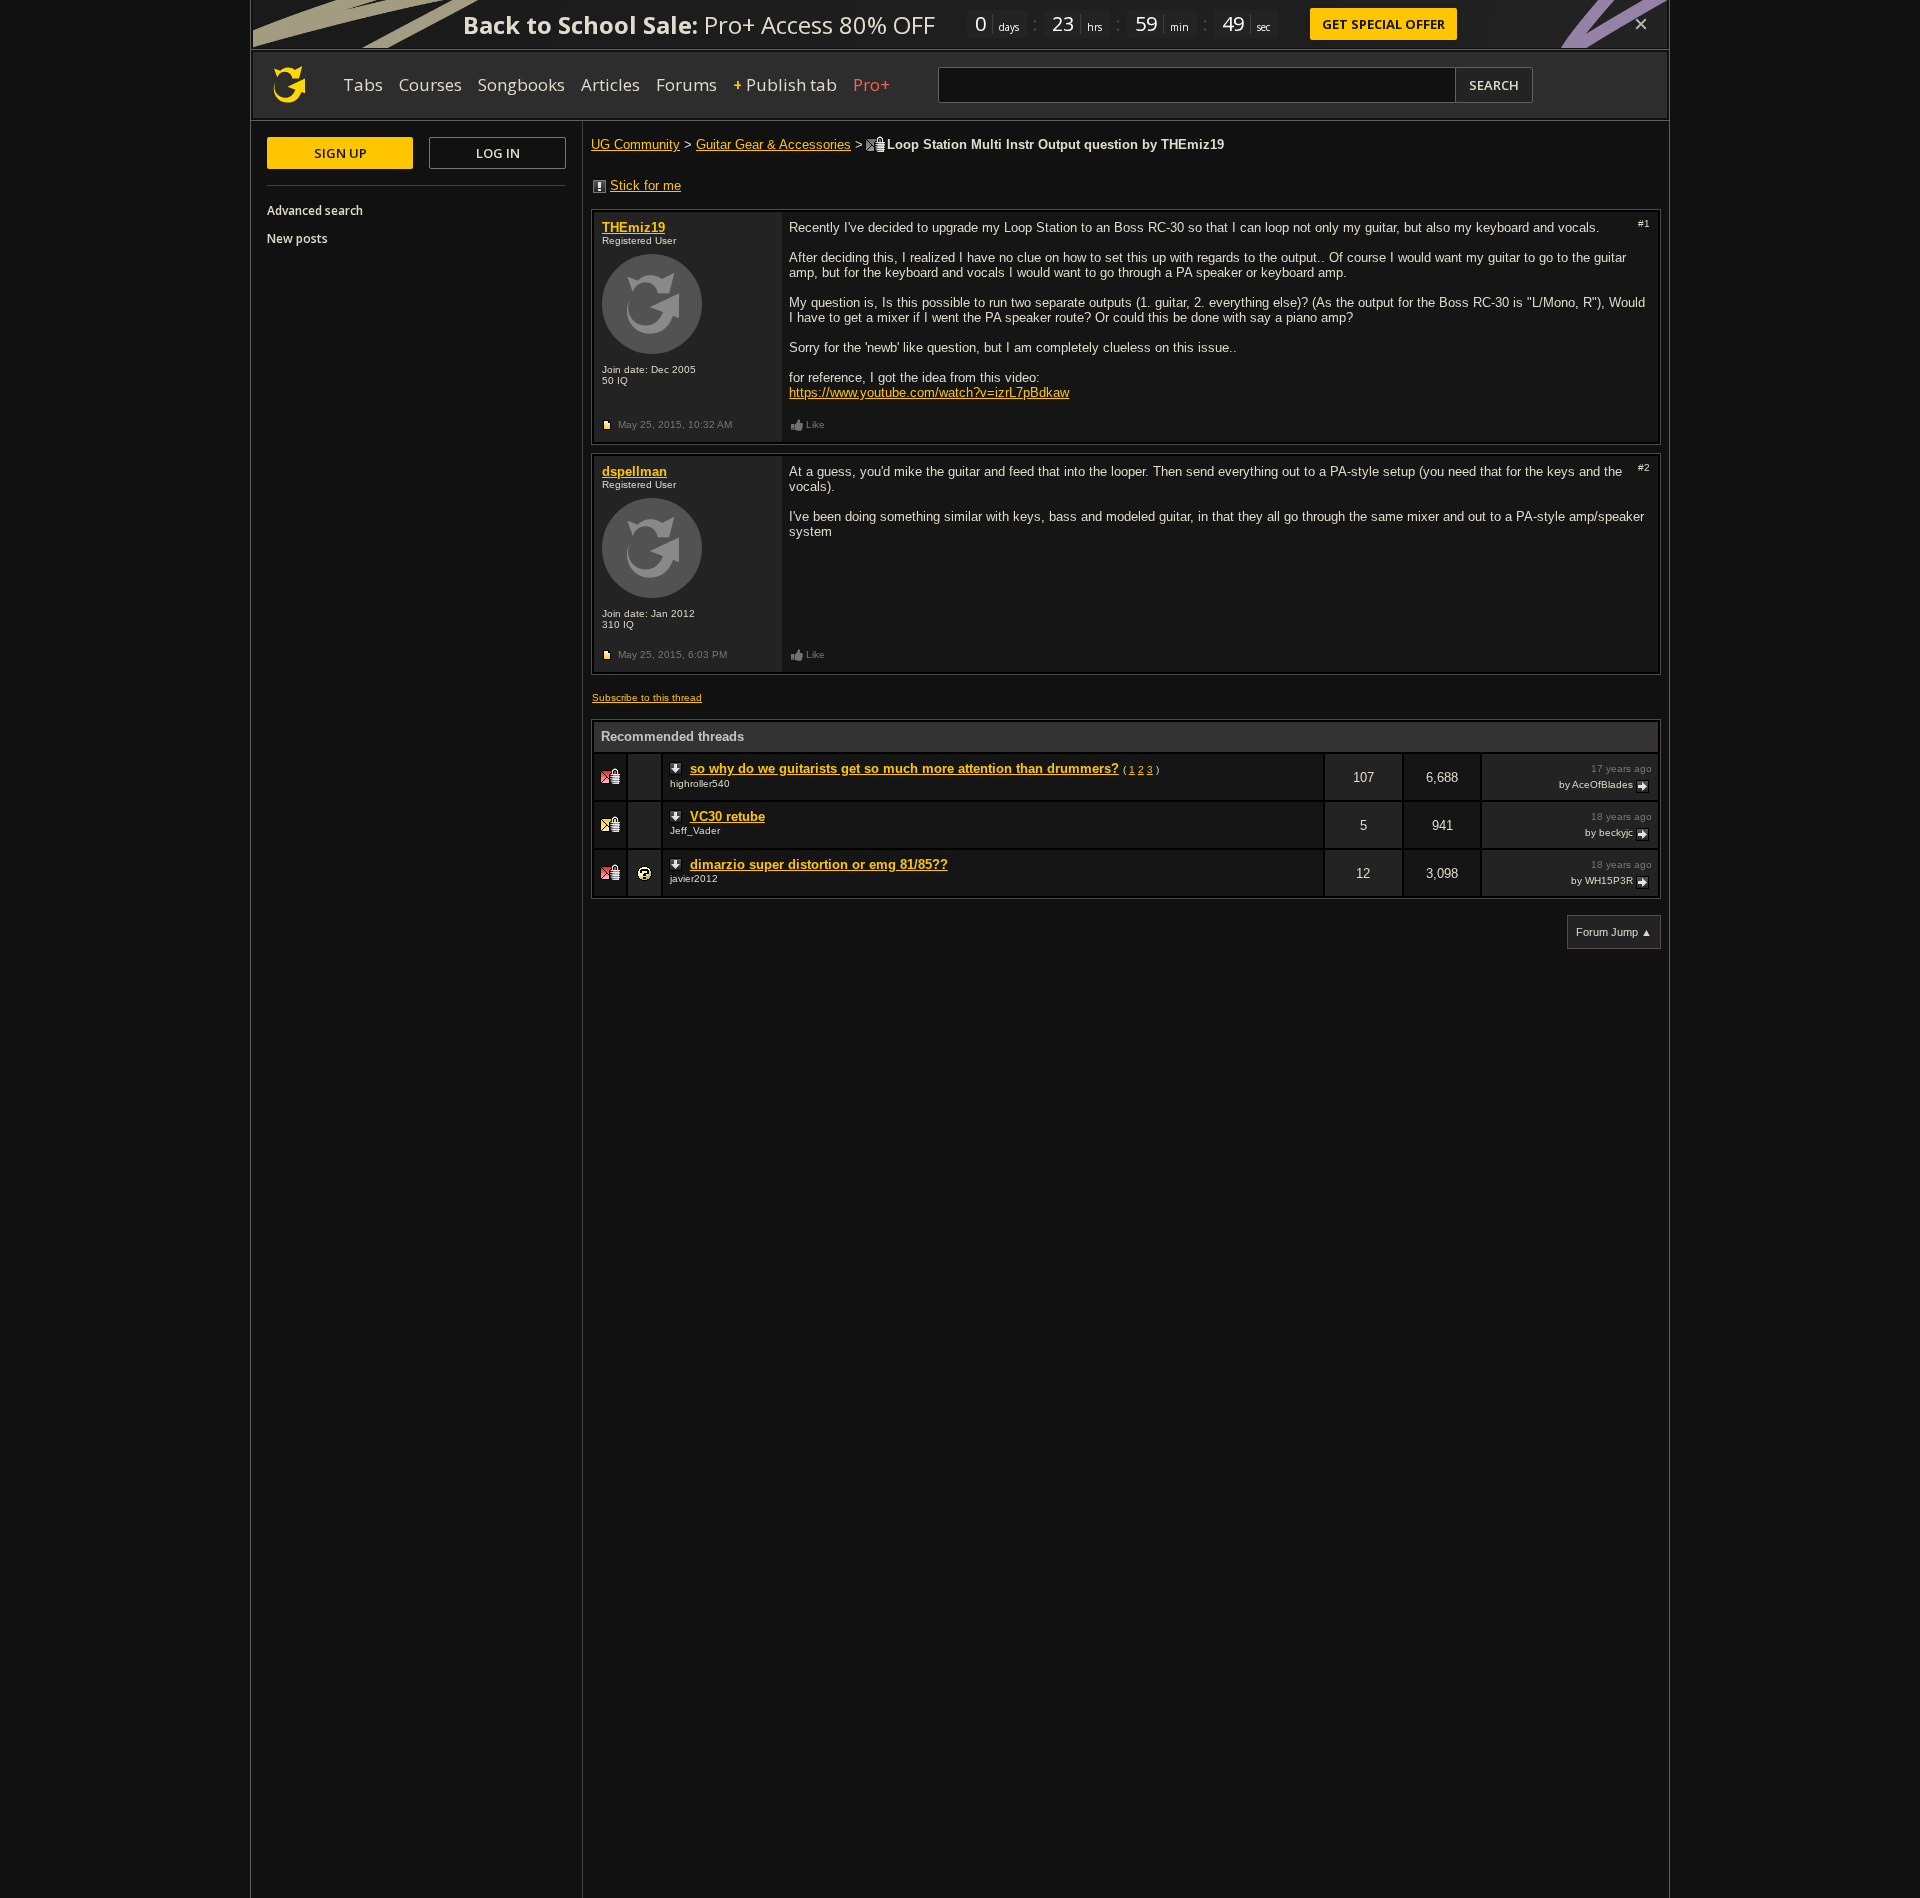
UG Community (635, 144)
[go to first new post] (678, 769)
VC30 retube (727, 816)
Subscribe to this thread (647, 697)
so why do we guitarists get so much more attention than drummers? (904, 768)
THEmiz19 (633, 227)
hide (1308, 790)
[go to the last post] (1644, 785)
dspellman (634, 471)
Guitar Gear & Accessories (773, 144)
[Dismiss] (1641, 24)
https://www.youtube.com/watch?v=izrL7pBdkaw (929, 392)
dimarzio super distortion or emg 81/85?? (819, 864)
